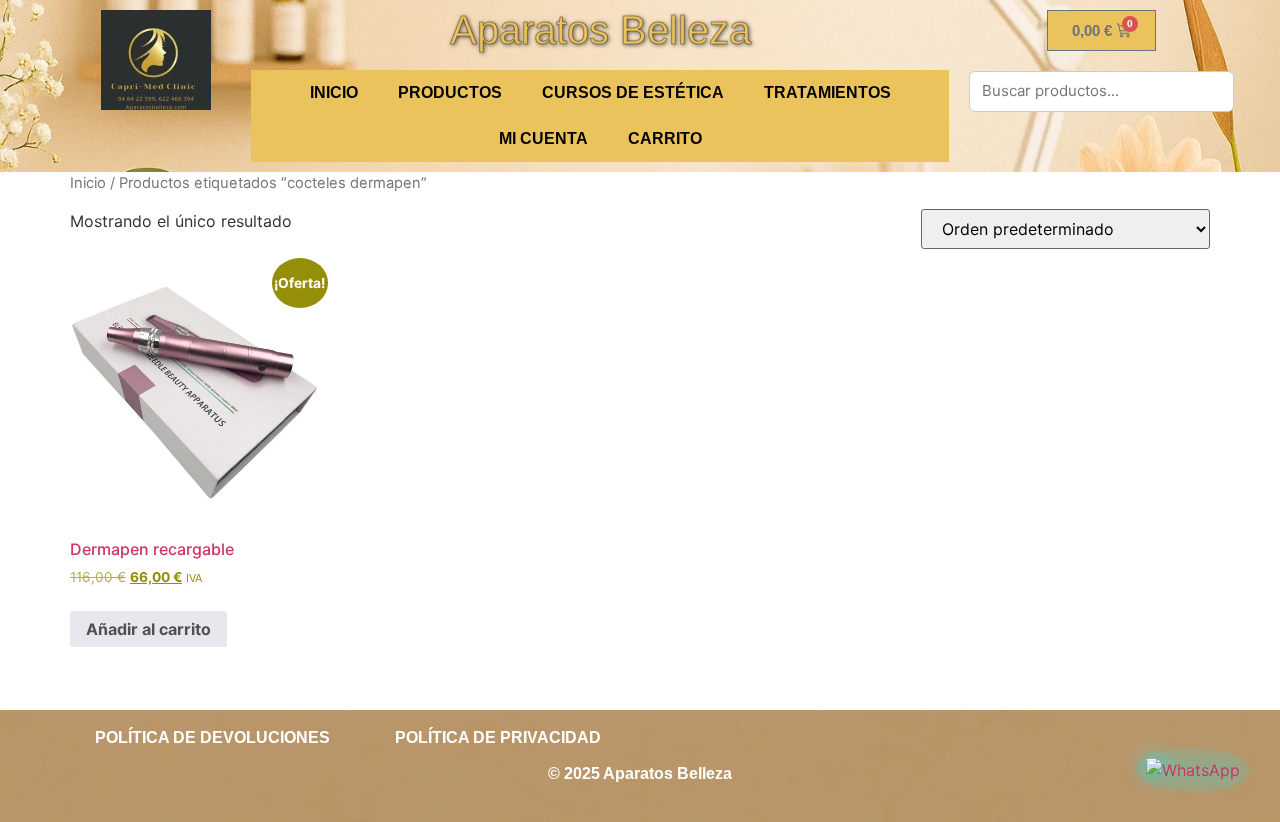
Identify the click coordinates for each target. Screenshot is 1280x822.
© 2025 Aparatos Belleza (640, 773)
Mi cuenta (543, 138)
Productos (450, 92)
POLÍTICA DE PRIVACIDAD (498, 737)
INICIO (334, 92)
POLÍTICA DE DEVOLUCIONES (212, 737)
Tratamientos (827, 92)
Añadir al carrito (148, 629)
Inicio (88, 183)
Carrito (665, 138)
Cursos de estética (633, 92)
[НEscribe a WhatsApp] (1193, 770)
